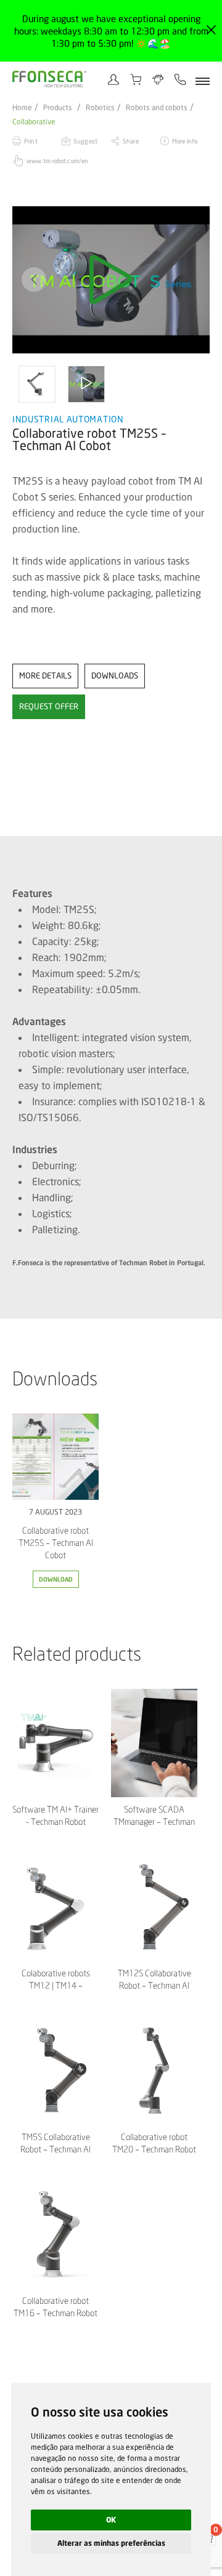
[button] (34, 280)
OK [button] (111, 2520)
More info (185, 141)
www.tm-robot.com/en (57, 161)
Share (131, 141)
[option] (111, 280)
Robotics (100, 108)
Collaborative (34, 122)
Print (31, 141)
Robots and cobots (157, 108)
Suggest (85, 141)
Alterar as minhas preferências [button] (111, 2543)
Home (22, 108)
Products (58, 108)
